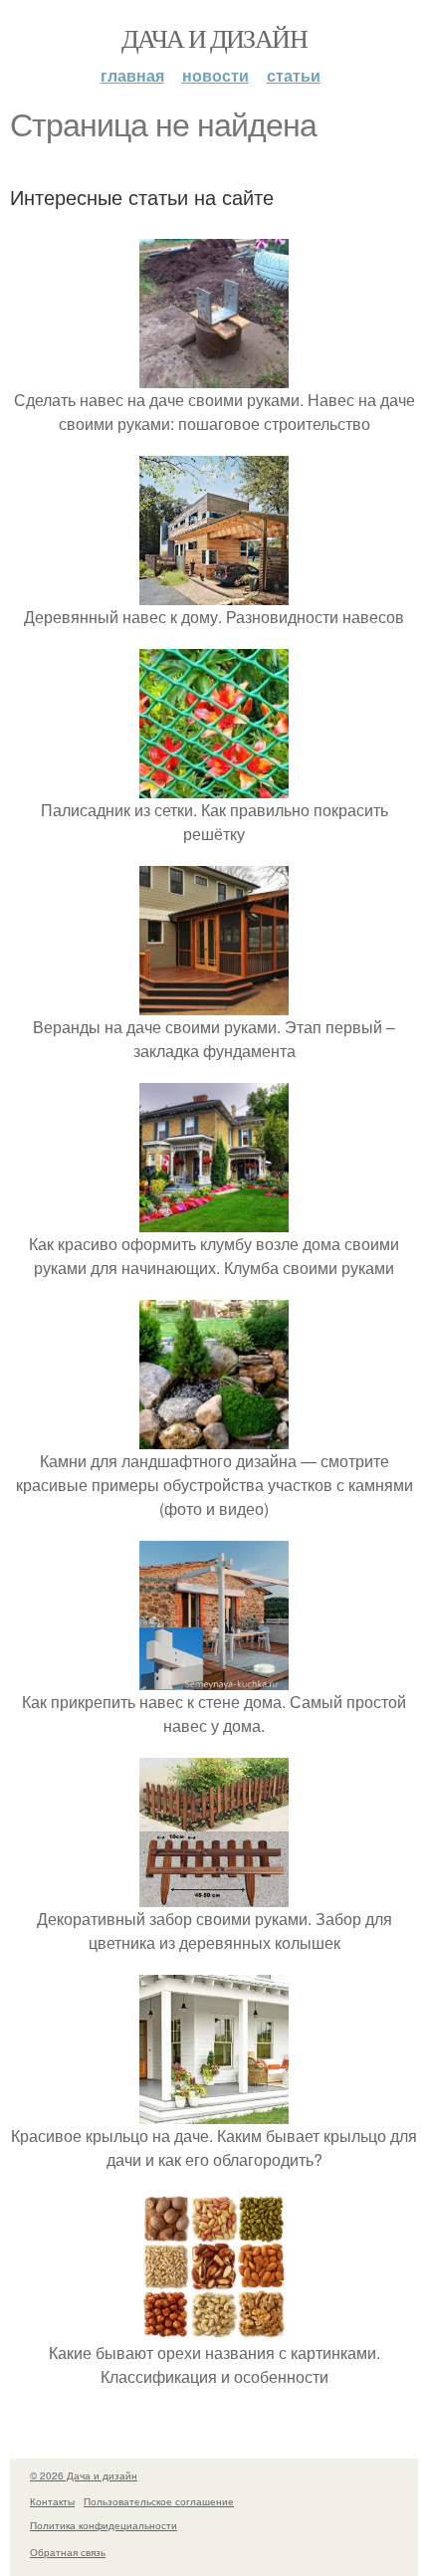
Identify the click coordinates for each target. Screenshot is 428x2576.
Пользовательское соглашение (159, 2501)
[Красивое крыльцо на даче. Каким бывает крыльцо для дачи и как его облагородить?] (214, 2112)
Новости (215, 75)
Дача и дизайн (214, 38)
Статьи (294, 75)
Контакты (52, 2501)
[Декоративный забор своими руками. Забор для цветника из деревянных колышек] (214, 1895)
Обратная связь (68, 2552)
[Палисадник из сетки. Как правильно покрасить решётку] (214, 786)
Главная (132, 75)
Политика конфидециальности (104, 2525)
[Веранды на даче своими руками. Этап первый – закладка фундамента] (214, 1003)
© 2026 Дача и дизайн (84, 2475)
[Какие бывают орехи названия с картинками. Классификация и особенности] (214, 2329)
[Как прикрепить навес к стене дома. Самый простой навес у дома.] (214, 1678)
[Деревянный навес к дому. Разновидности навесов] (214, 593)
